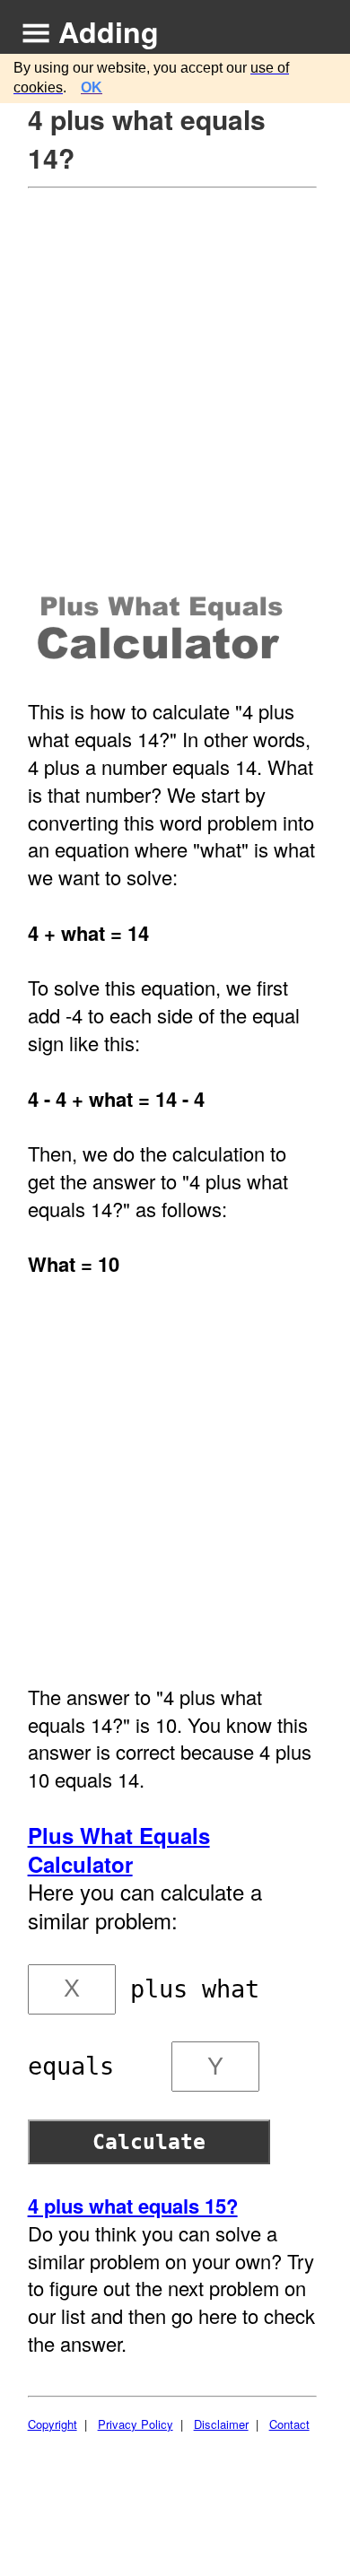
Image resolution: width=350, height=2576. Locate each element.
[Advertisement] (175, 373)
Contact (289, 2424)
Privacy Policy (136, 2424)
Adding (109, 31)
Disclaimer (221, 2424)
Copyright (52, 2424)
